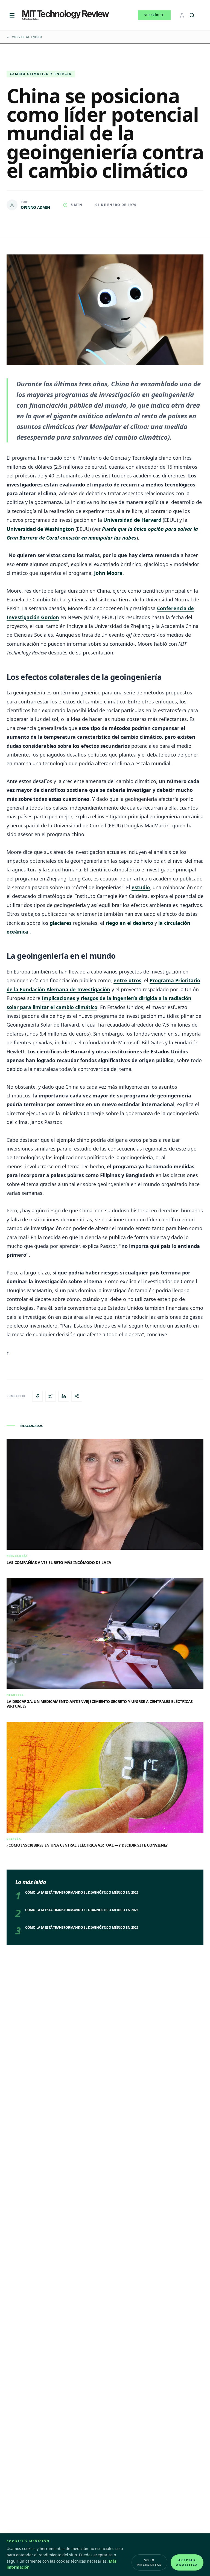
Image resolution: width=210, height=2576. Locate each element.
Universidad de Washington (40, 529)
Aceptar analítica (187, 2562)
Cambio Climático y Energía (41, 74)
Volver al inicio (27, 37)
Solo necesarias (149, 2562)
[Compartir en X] (51, 1396)
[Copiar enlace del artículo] (77, 1396)
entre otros (127, 980)
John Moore (108, 573)
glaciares (61, 923)
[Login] (182, 15)
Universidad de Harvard (132, 520)
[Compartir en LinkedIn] (64, 1396)
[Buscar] (192, 15)
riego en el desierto (129, 923)
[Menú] (12, 15)
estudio (141, 887)
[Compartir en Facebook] (37, 1396)
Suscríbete (154, 15)
